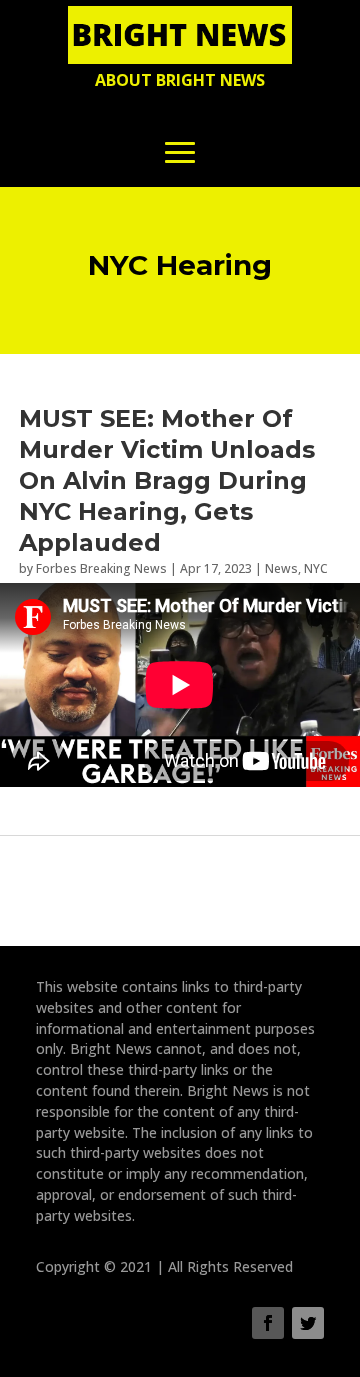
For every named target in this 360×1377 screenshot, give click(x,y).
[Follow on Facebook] (268, 1323)
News (281, 568)
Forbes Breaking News (101, 568)
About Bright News (180, 80)
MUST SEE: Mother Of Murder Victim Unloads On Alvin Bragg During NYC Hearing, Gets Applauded (167, 481)
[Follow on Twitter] (308, 1323)
